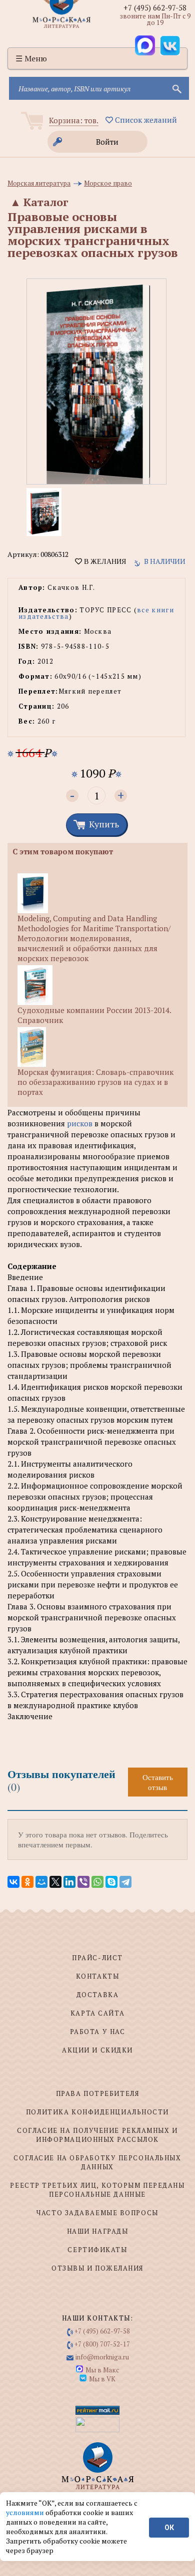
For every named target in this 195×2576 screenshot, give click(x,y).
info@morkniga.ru (102, 2357)
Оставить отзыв (158, 1782)
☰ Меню (31, 58)
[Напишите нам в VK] (170, 45)
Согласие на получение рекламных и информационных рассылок (97, 2135)
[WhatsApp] (97, 1882)
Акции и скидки (97, 2050)
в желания (104, 561)
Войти (107, 142)
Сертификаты (97, 2250)
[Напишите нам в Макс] (145, 45)
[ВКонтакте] (13, 1882)
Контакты (97, 1976)
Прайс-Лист (97, 1958)
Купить (104, 824)
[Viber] (83, 1882)
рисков (80, 1123)
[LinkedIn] (69, 1882)
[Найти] (176, 88)
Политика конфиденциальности (97, 2112)
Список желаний (145, 120)
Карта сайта (97, 2013)
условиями (26, 2512)
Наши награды (98, 2231)
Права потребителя (98, 2093)
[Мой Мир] (41, 1882)
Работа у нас (98, 2032)
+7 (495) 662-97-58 (155, 7)
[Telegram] (125, 1882)
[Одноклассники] (27, 1882)
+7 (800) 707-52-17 (102, 2344)
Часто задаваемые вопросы (97, 2213)
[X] (55, 1882)
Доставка (97, 1995)
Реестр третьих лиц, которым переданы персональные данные (97, 2190)
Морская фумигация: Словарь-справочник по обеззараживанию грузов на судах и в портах (95, 1082)
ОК (169, 2528)
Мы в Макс (102, 2370)
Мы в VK (102, 2379)
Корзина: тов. (74, 120)
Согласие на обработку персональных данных (97, 2162)
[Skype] (111, 1882)
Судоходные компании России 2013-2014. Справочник (94, 1015)
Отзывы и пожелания (97, 2268)
